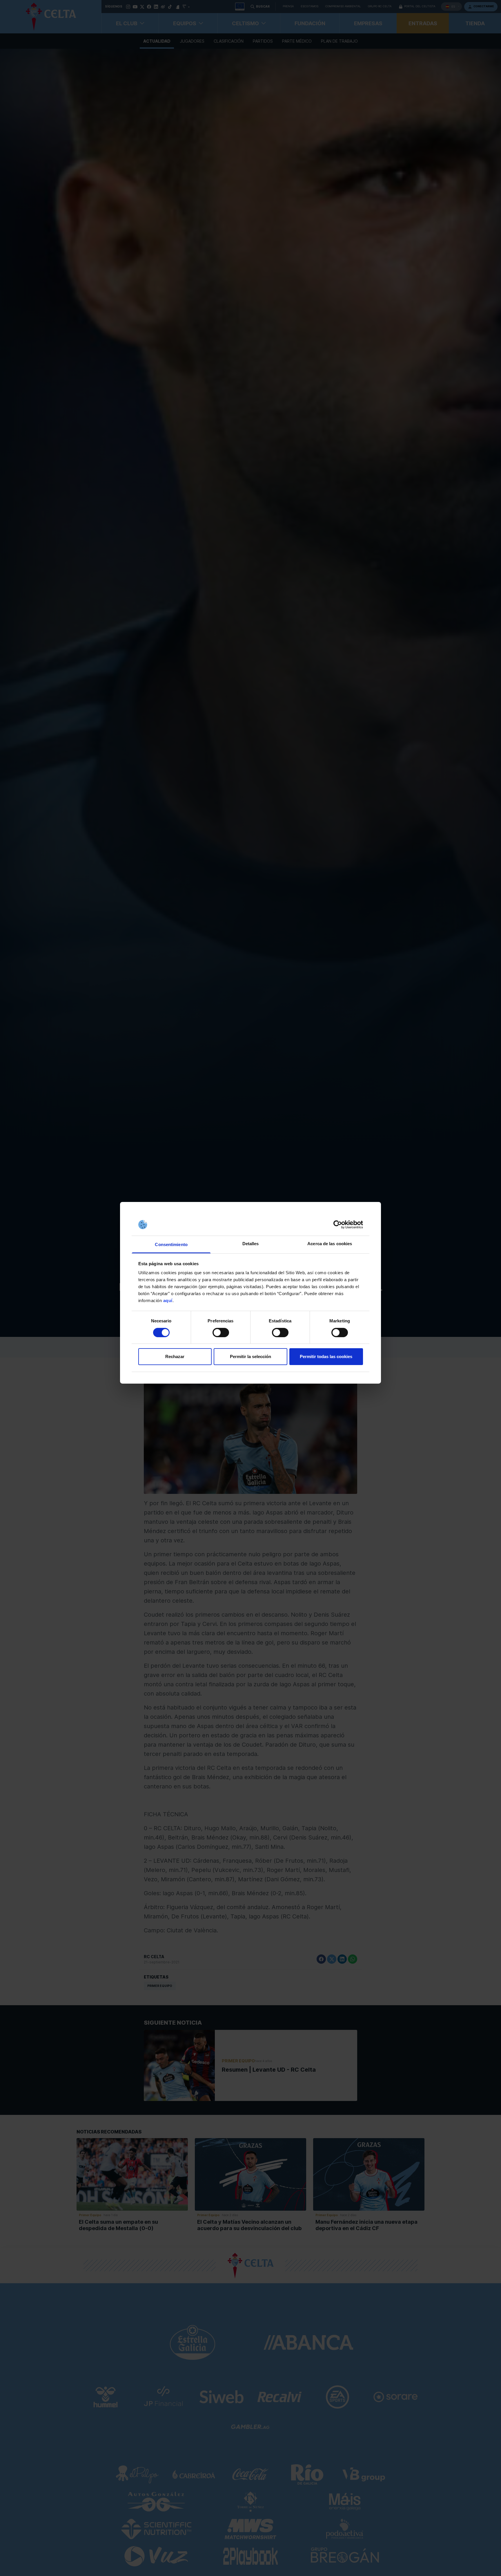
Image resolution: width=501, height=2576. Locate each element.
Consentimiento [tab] (171, 1244)
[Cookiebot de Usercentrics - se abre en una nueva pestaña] (338, 1225)
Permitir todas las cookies (326, 1356)
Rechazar (175, 1356)
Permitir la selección (251, 1356)
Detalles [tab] (251, 1244)
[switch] (221, 1333)
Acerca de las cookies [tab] (330, 1244)
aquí (168, 1300)
